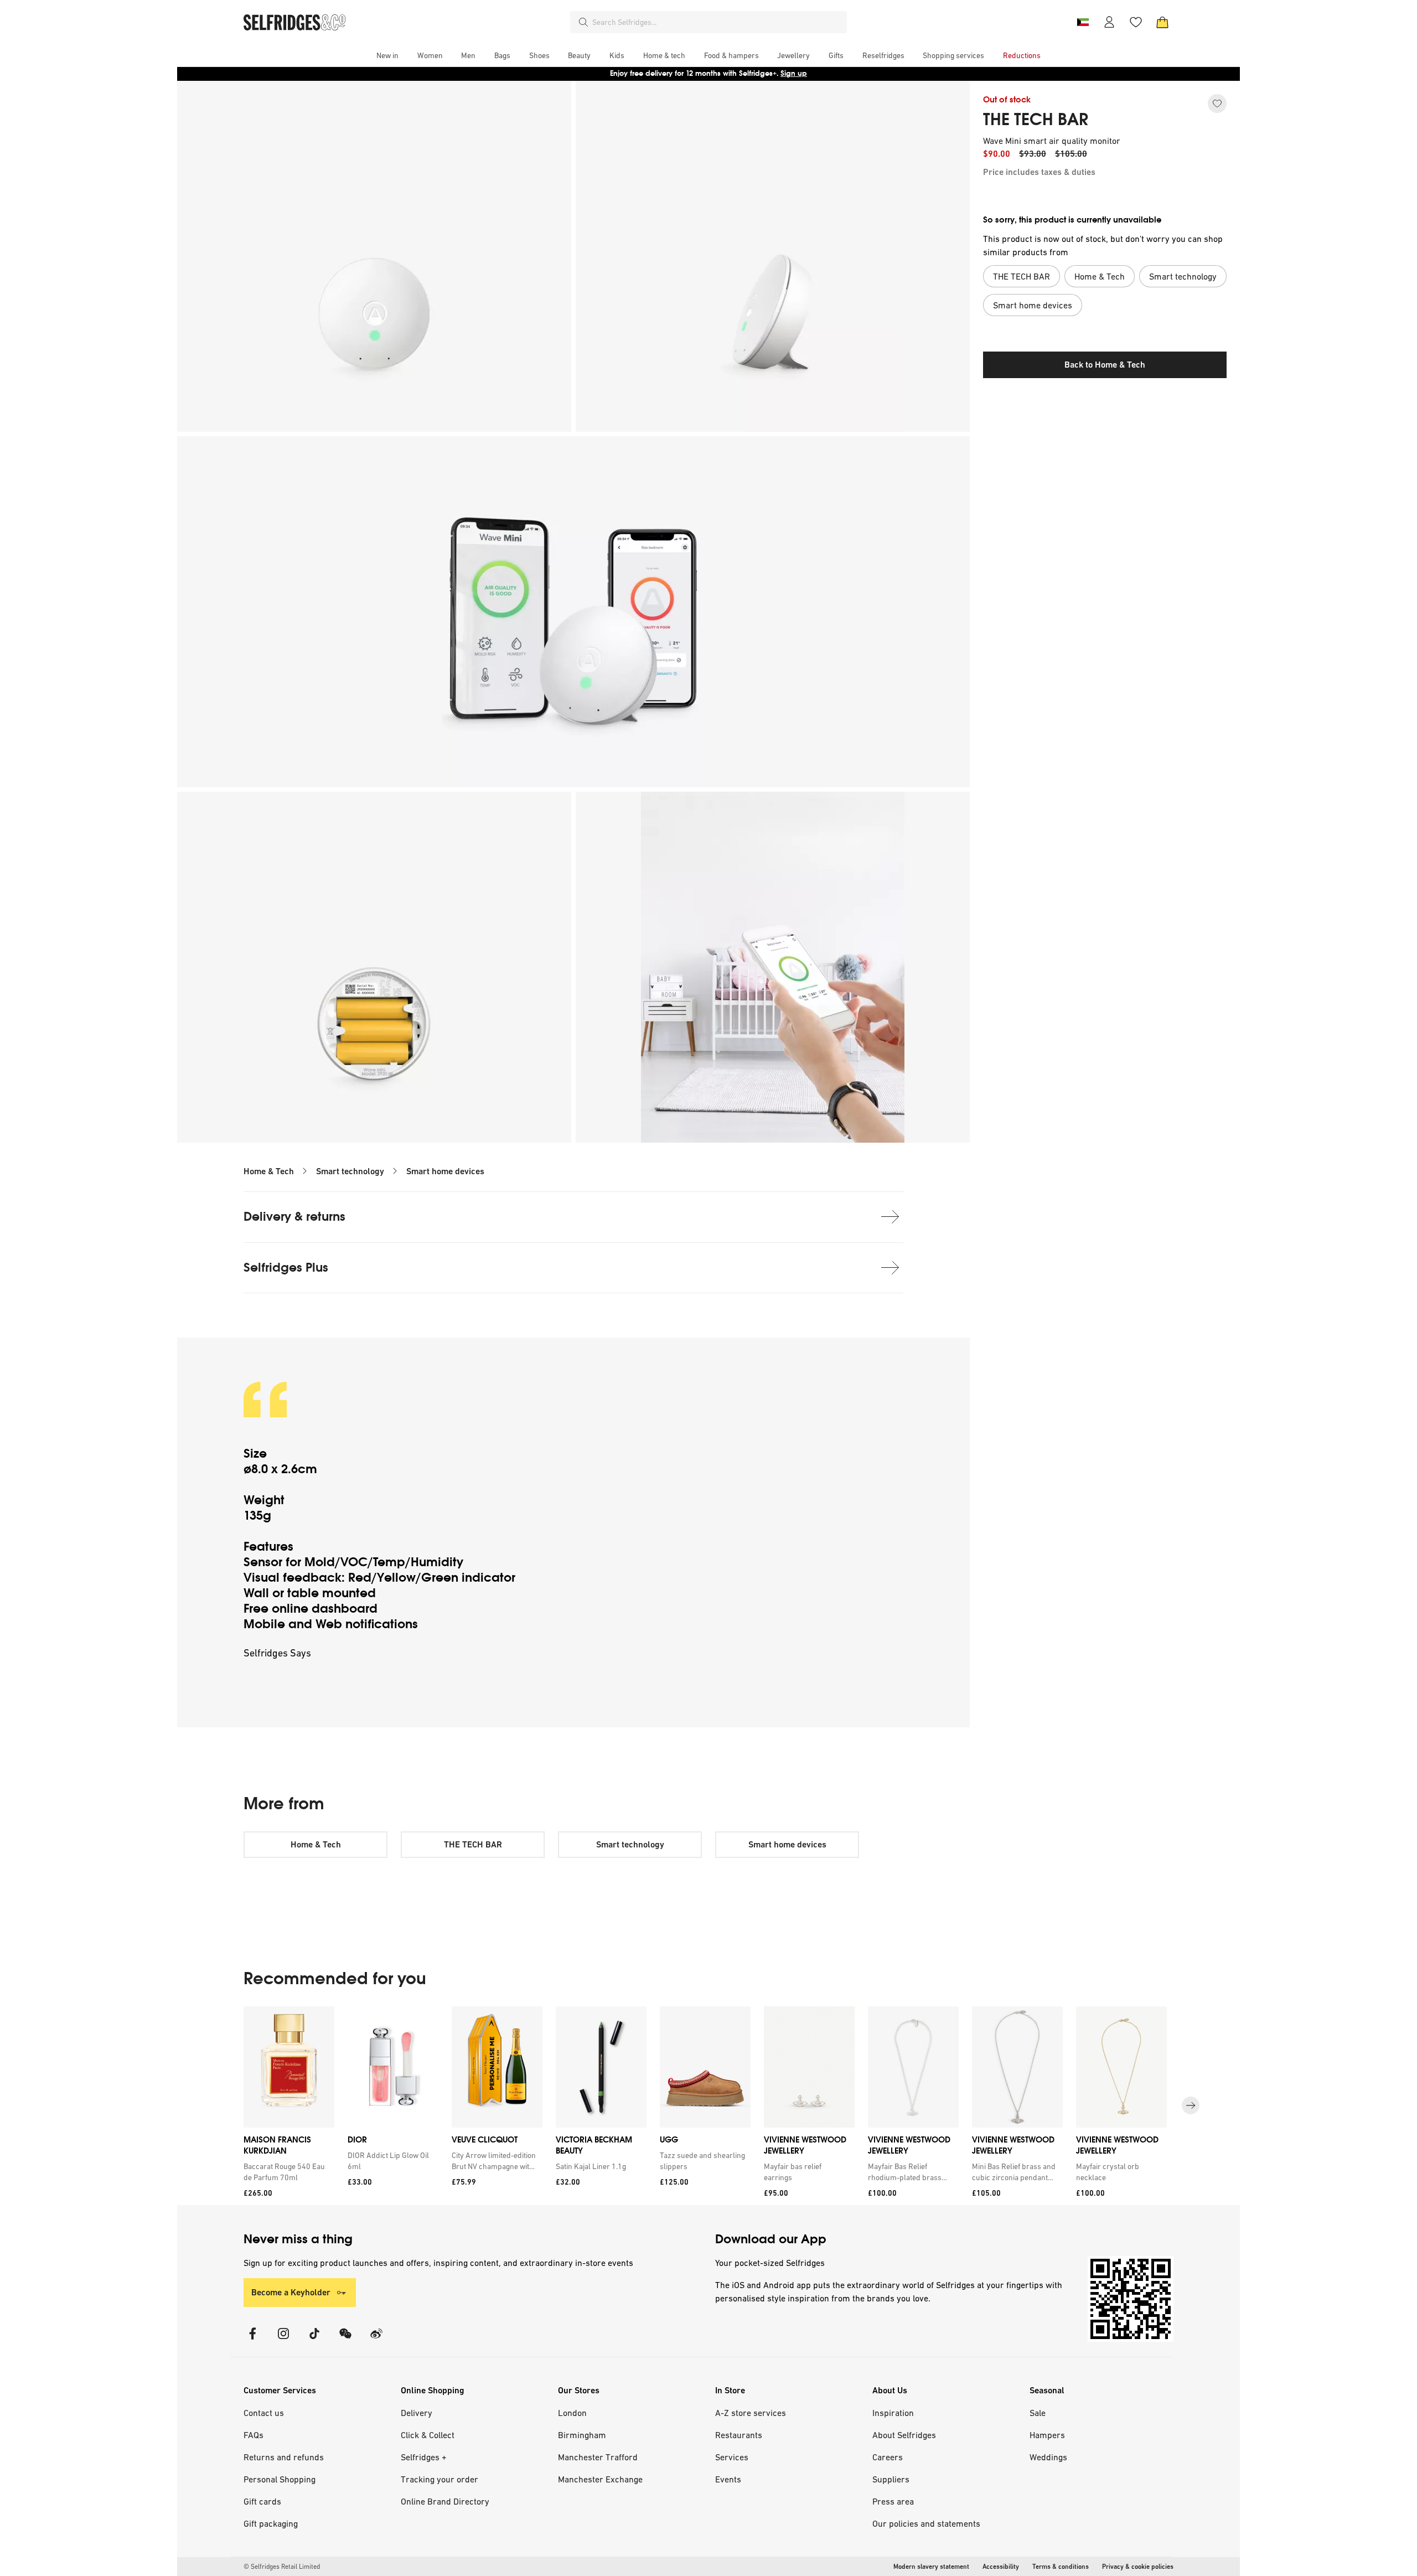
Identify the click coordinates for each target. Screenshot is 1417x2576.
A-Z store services (751, 2413)
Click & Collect (428, 2435)
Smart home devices (445, 1171)
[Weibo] (376, 2340)
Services (732, 2457)
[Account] (1109, 22)
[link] (287, 2172)
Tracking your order (439, 2479)
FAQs (254, 2435)
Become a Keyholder (291, 2292)
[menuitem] (387, 55)
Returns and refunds (284, 2457)
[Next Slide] (1191, 2105)
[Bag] (1162, 22)
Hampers (1047, 2435)
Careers (888, 2457)
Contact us (264, 2413)
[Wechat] (345, 2340)
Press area (893, 2501)
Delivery (417, 2413)
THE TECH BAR (1036, 120)
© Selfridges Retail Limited (282, 2567)
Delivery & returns (294, 1217)
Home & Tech (269, 1171)
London (572, 2413)
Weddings (1048, 2457)
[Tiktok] (314, 2340)
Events (728, 2479)
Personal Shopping (280, 2479)
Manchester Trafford (598, 2457)
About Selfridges (904, 2435)
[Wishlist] (1136, 22)
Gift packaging (271, 2523)
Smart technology (350, 1171)
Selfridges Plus (286, 1268)
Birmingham (582, 2435)
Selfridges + (424, 2457)
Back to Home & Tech (1105, 365)
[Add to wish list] (1217, 104)
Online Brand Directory (445, 2501)
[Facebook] (252, 2340)
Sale (1038, 2413)
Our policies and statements (926, 2523)
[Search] (583, 22)
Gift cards (262, 2501)
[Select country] (1083, 22)
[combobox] (717, 22)
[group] (708, 2106)
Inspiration (893, 2413)
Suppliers (891, 2479)
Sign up (794, 73)
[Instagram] (283, 2340)
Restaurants (739, 2435)
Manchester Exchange (600, 2479)
